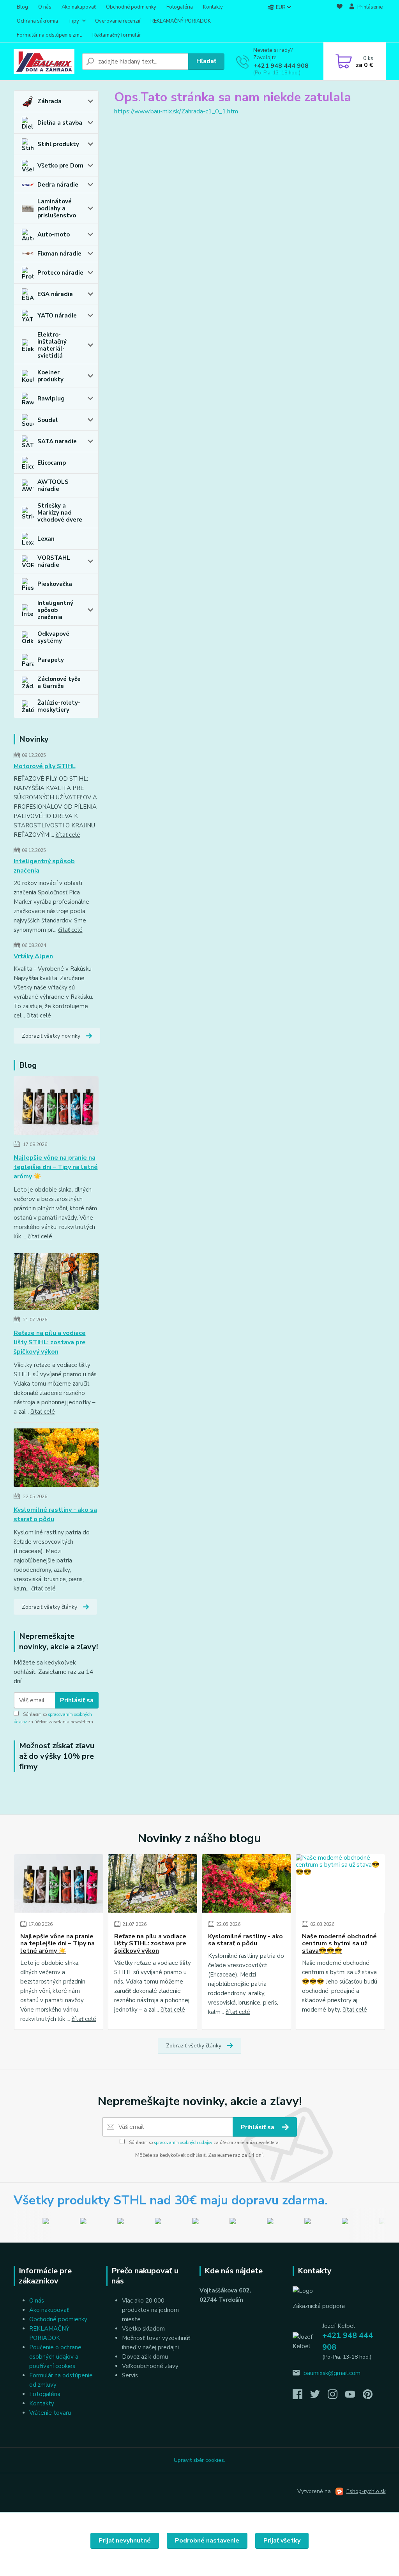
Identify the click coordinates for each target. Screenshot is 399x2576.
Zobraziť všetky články (49, 1607)
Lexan (46, 539)
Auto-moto (54, 235)
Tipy (74, 21)
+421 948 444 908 (281, 66)
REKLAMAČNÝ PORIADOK (181, 21)
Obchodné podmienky (131, 7)
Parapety (51, 660)
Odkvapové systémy (53, 637)
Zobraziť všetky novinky (51, 1036)
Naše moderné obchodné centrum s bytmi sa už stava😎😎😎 (339, 1944)
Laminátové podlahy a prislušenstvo (57, 208)
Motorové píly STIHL (45, 766)
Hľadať (206, 61)
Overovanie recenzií (118, 21)
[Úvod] (45, 62)
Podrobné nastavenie (207, 2541)
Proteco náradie (60, 273)
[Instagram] (336, 2396)
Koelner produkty (50, 376)
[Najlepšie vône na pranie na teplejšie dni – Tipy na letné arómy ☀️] (56, 1107)
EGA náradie (55, 294)
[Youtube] (354, 2396)
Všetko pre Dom (60, 166)
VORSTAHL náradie (54, 561)
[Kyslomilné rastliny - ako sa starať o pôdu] (56, 1459)
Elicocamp (52, 463)
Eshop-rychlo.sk (366, 2491)
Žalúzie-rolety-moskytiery (59, 706)
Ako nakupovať (79, 7)
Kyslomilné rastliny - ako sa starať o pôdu (55, 1515)
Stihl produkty (58, 144)
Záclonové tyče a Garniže (59, 682)
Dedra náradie (58, 185)
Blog (22, 7)
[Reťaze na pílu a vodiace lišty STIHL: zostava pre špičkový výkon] (56, 1283)
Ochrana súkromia (37, 21)
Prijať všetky (282, 2541)
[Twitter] (319, 2396)
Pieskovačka (55, 584)
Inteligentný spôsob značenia (55, 610)
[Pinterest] (368, 2396)
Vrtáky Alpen (33, 956)
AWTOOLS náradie (53, 485)
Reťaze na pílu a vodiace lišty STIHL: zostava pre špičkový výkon (50, 1342)
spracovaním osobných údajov (183, 2143)
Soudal (48, 420)
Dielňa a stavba (60, 123)
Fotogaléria (180, 7)
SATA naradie (57, 441)
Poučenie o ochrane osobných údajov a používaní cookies (55, 2357)
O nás (45, 7)
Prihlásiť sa (77, 1700)
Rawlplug (51, 398)
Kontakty (213, 7)
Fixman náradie (59, 254)
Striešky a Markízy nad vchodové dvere (60, 513)
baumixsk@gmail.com (332, 2373)
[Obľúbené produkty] (340, 21)
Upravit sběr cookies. (199, 2460)
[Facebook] (301, 2396)
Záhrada (49, 101)
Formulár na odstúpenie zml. (49, 35)
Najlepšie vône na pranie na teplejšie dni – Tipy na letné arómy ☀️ (56, 1167)
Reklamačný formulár (117, 35)
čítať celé (68, 835)
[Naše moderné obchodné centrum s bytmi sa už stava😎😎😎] (340, 1883)
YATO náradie (57, 316)
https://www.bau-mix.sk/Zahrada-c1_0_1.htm (176, 111)
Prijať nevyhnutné (125, 2541)
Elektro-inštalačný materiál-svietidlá (52, 345)
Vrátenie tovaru (50, 2413)
